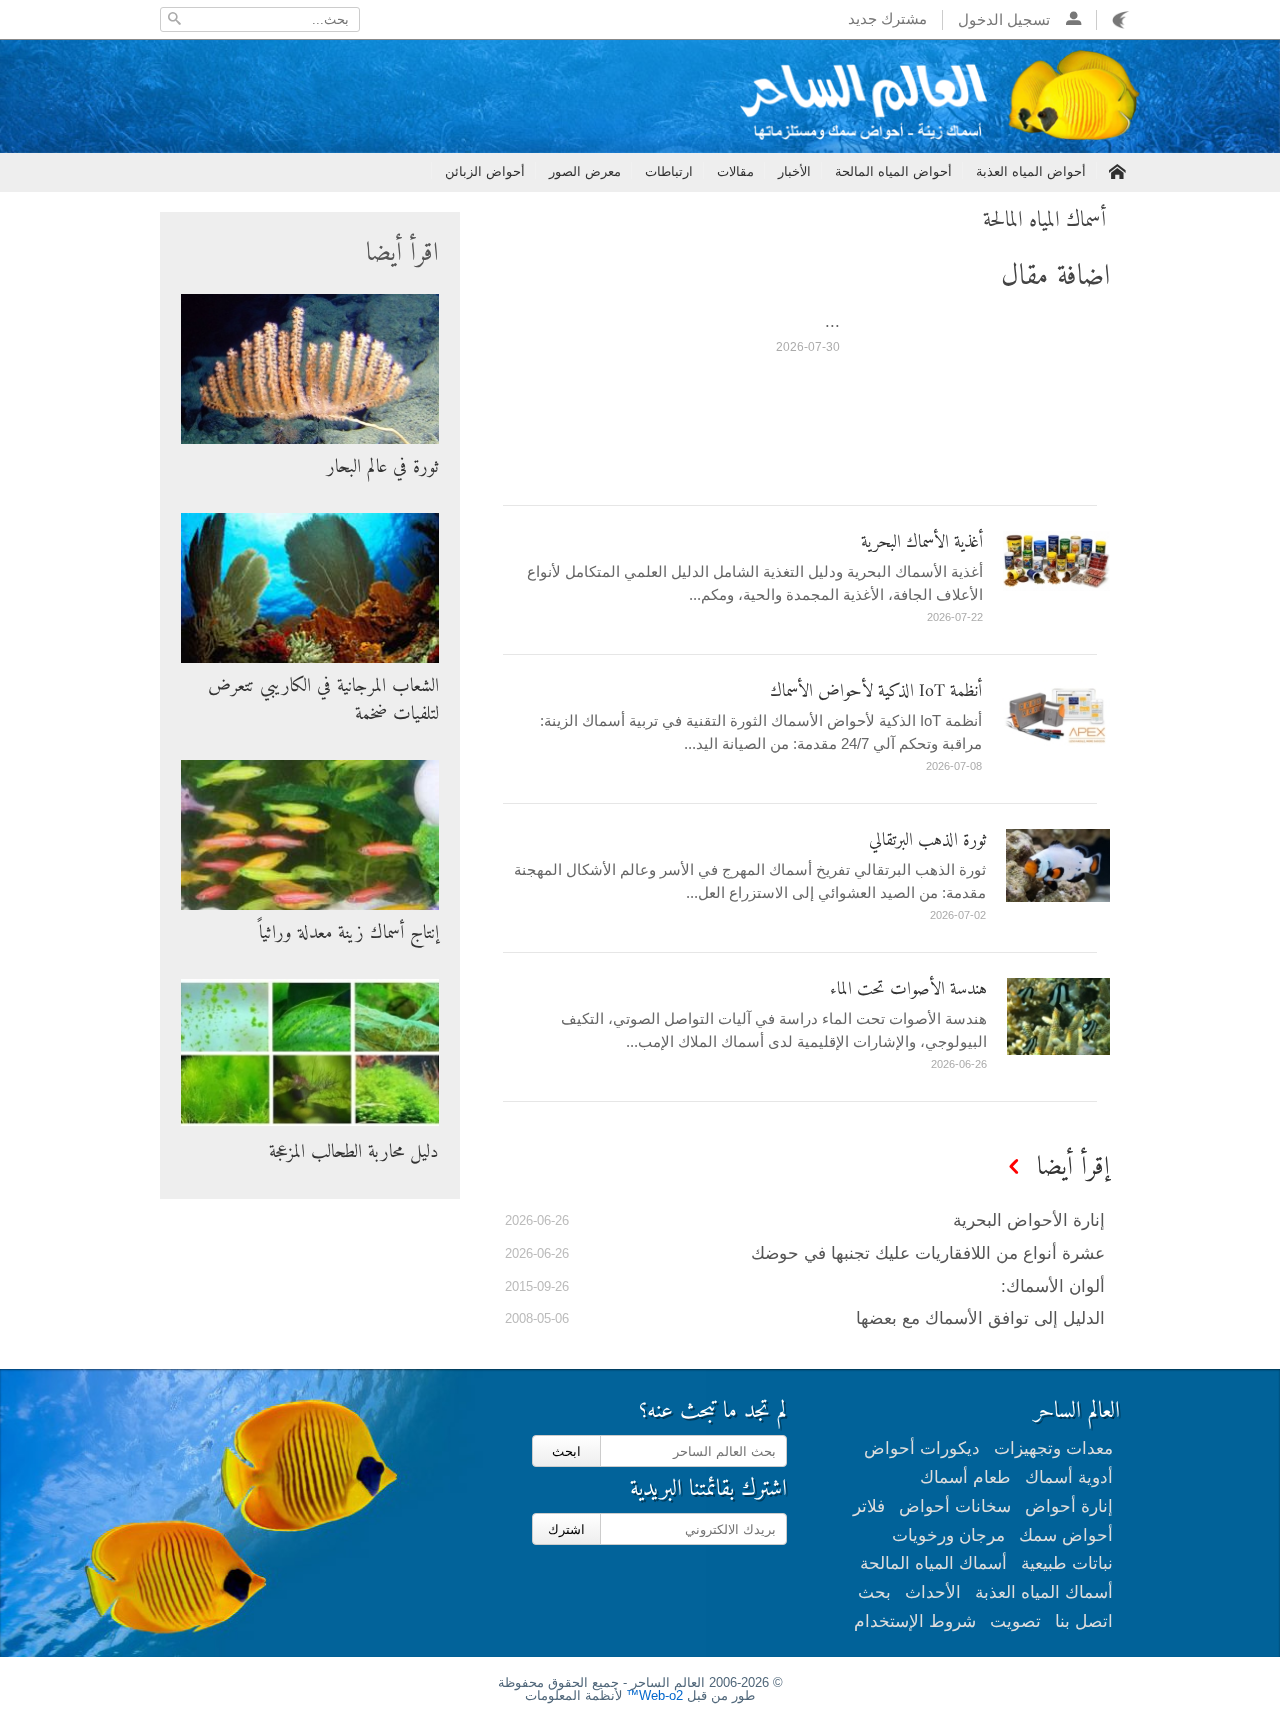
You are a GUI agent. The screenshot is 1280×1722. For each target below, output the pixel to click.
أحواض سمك (1066, 1535)
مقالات (735, 171)
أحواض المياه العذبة (1031, 171)
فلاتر (869, 1506)
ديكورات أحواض (922, 1448)
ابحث (566, 1451)
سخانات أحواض (955, 1506)
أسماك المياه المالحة (933, 1563)
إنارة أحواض (1069, 1506)
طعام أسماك (965, 1477)
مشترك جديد (887, 18)
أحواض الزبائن (485, 171)
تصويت (1015, 1621)
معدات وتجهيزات (1053, 1448)
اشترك (566, 1529)
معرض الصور (585, 171)
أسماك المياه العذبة (1044, 1592)
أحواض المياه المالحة (893, 171)
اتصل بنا (1084, 1621)
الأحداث (933, 1592)
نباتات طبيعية (1067, 1563)
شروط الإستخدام (915, 1621)
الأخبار (794, 171)
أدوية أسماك (1069, 1477)
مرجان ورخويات (948, 1535)
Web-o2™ (654, 1695)
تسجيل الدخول (1012, 19)
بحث (874, 1592)
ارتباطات (669, 171)
